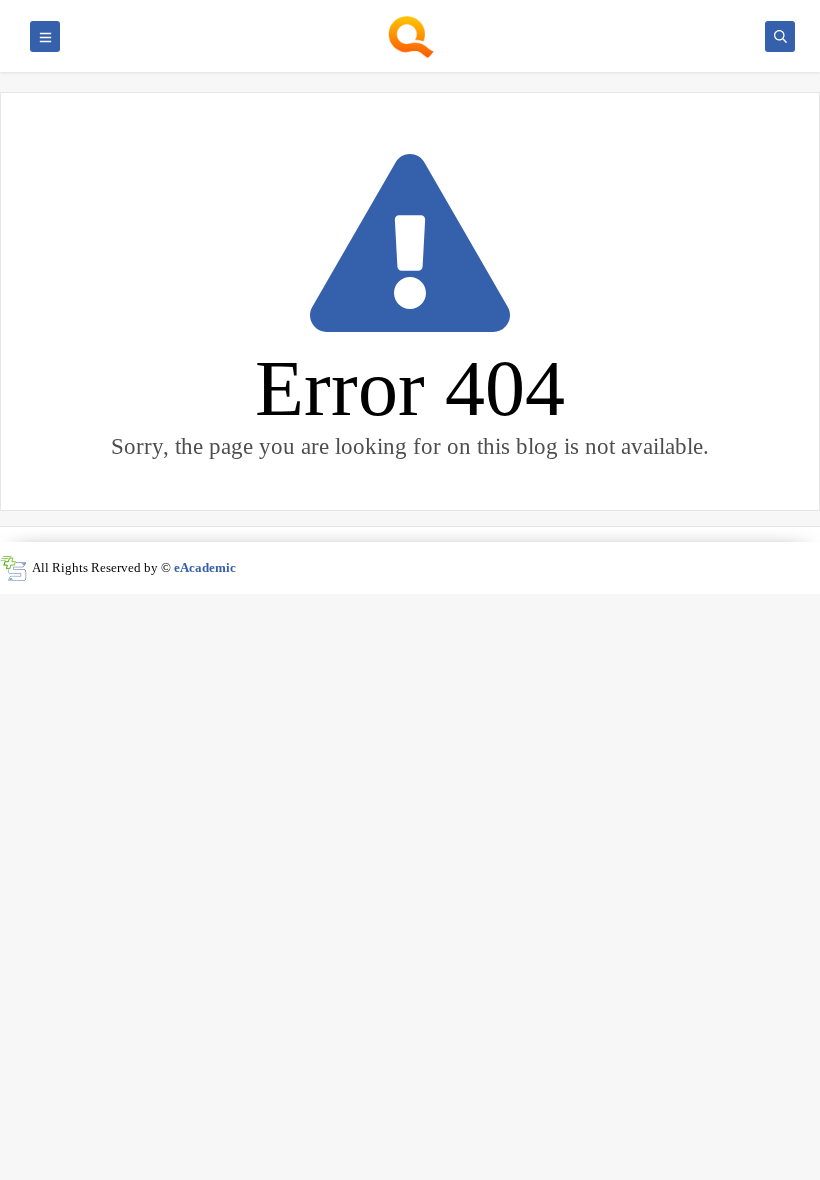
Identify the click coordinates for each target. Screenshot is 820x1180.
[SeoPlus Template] (13, 568)
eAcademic (205, 567)
